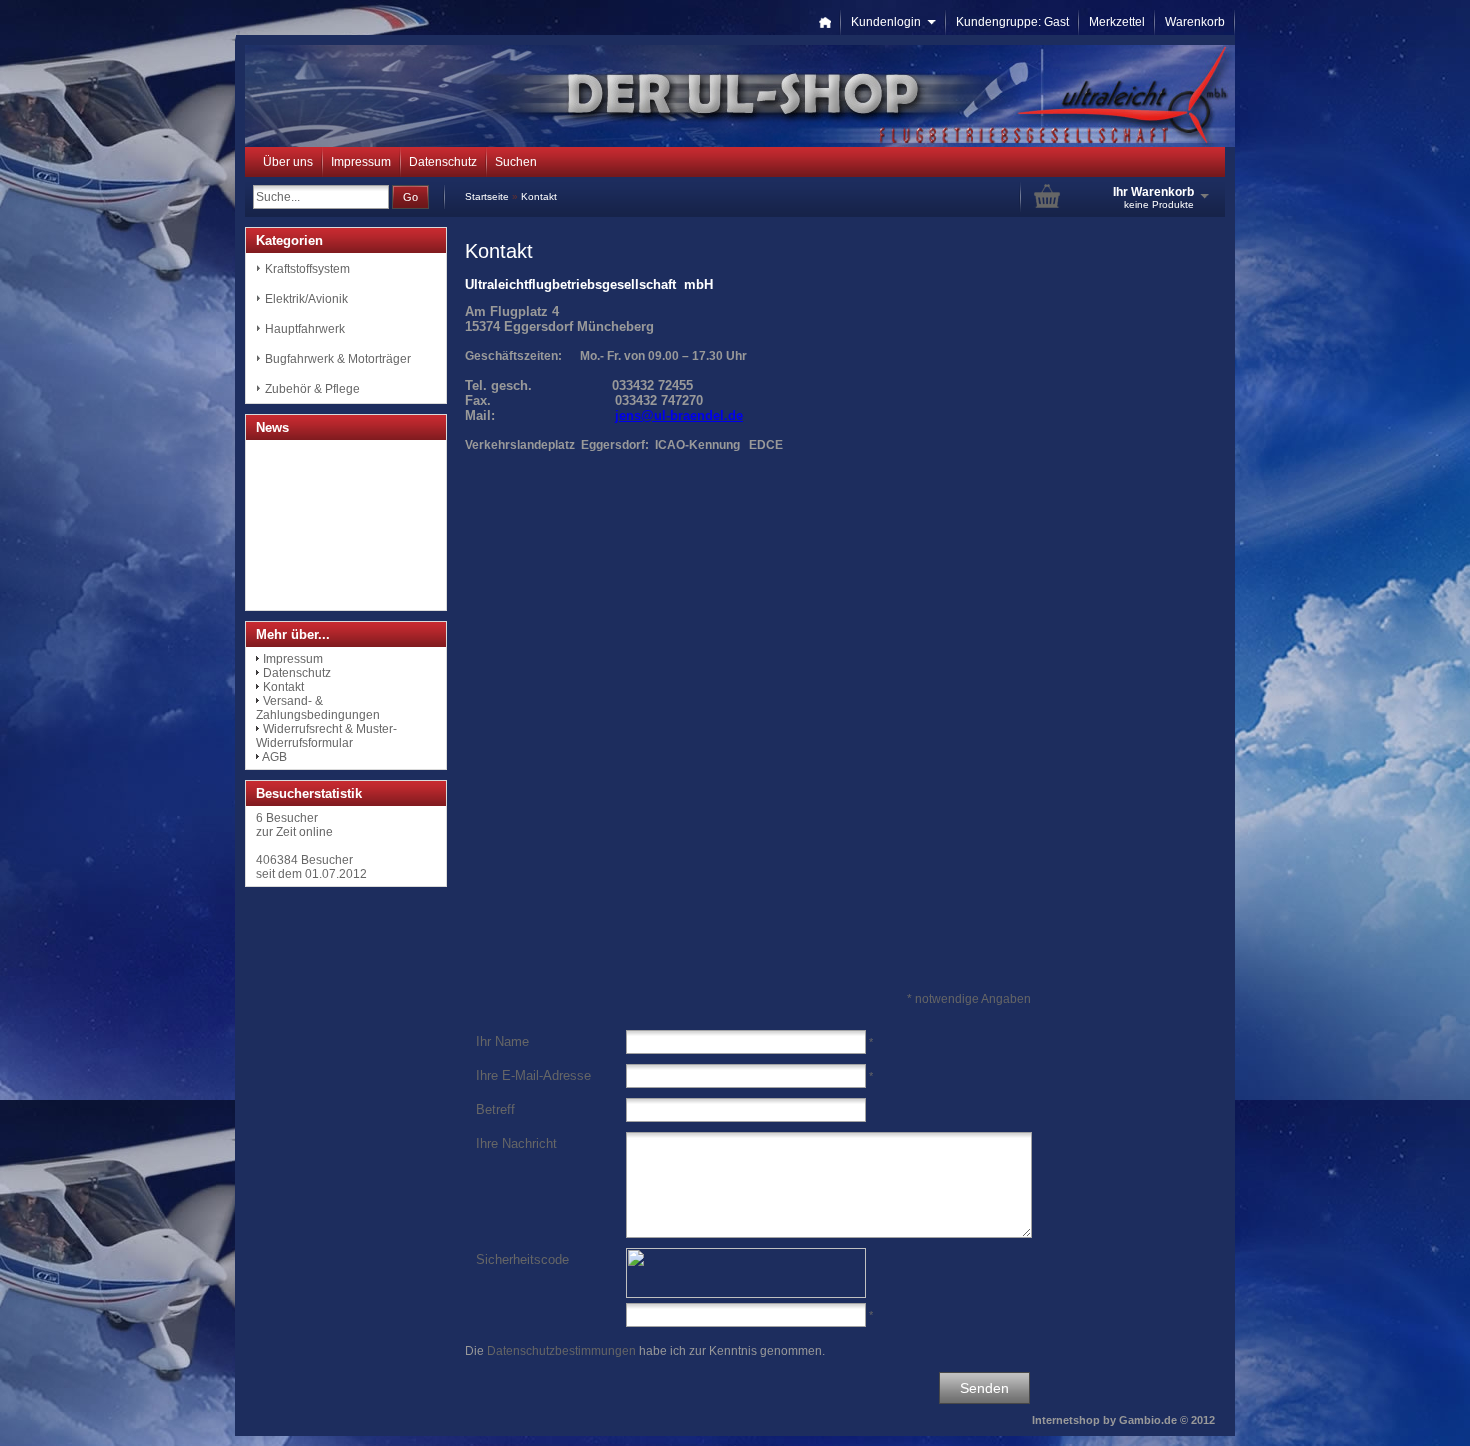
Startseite (487, 196)
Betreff (495, 1109)
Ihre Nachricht (516, 1143)
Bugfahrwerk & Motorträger (338, 359)
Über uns (288, 162)
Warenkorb (1195, 22)
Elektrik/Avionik (306, 299)
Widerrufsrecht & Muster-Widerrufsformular (326, 736)
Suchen (516, 162)
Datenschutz (443, 162)
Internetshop (1066, 1420)
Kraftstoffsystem (307, 269)
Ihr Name (502, 1041)
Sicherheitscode (522, 1259)
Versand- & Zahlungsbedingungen (318, 708)
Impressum (361, 162)
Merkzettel (1117, 22)
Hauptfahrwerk (305, 329)
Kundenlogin (893, 22)
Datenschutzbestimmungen (561, 1351)
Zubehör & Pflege (312, 389)
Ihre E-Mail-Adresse (533, 1075)
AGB (274, 757)
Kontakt (539, 196)
